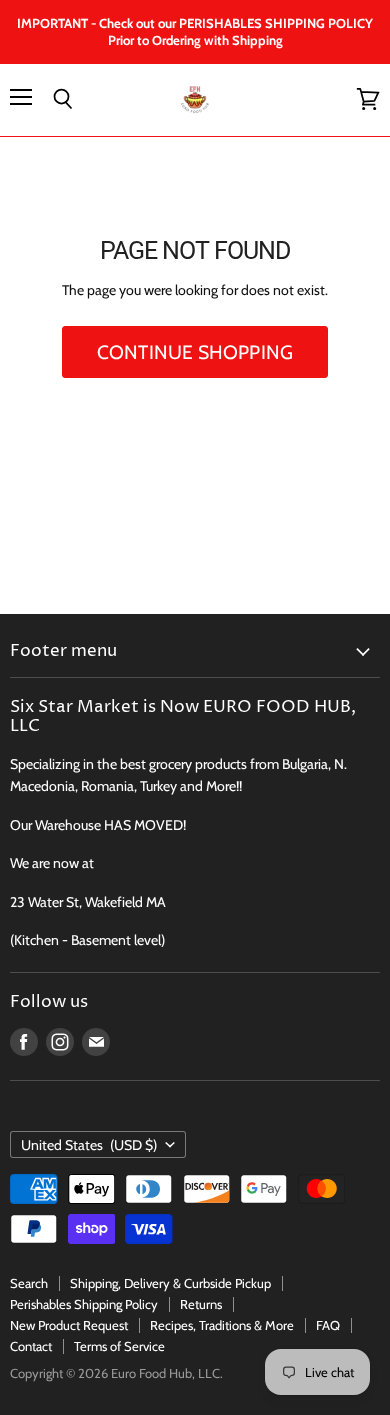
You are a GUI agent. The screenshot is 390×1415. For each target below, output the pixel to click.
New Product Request (69, 1325)
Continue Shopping (195, 352)
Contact (31, 1346)
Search (29, 1283)
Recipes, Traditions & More (222, 1325)
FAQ (328, 1325)
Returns (201, 1304)
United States (89, 1145)
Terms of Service (119, 1346)
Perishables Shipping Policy (84, 1304)
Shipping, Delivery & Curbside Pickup (170, 1283)
